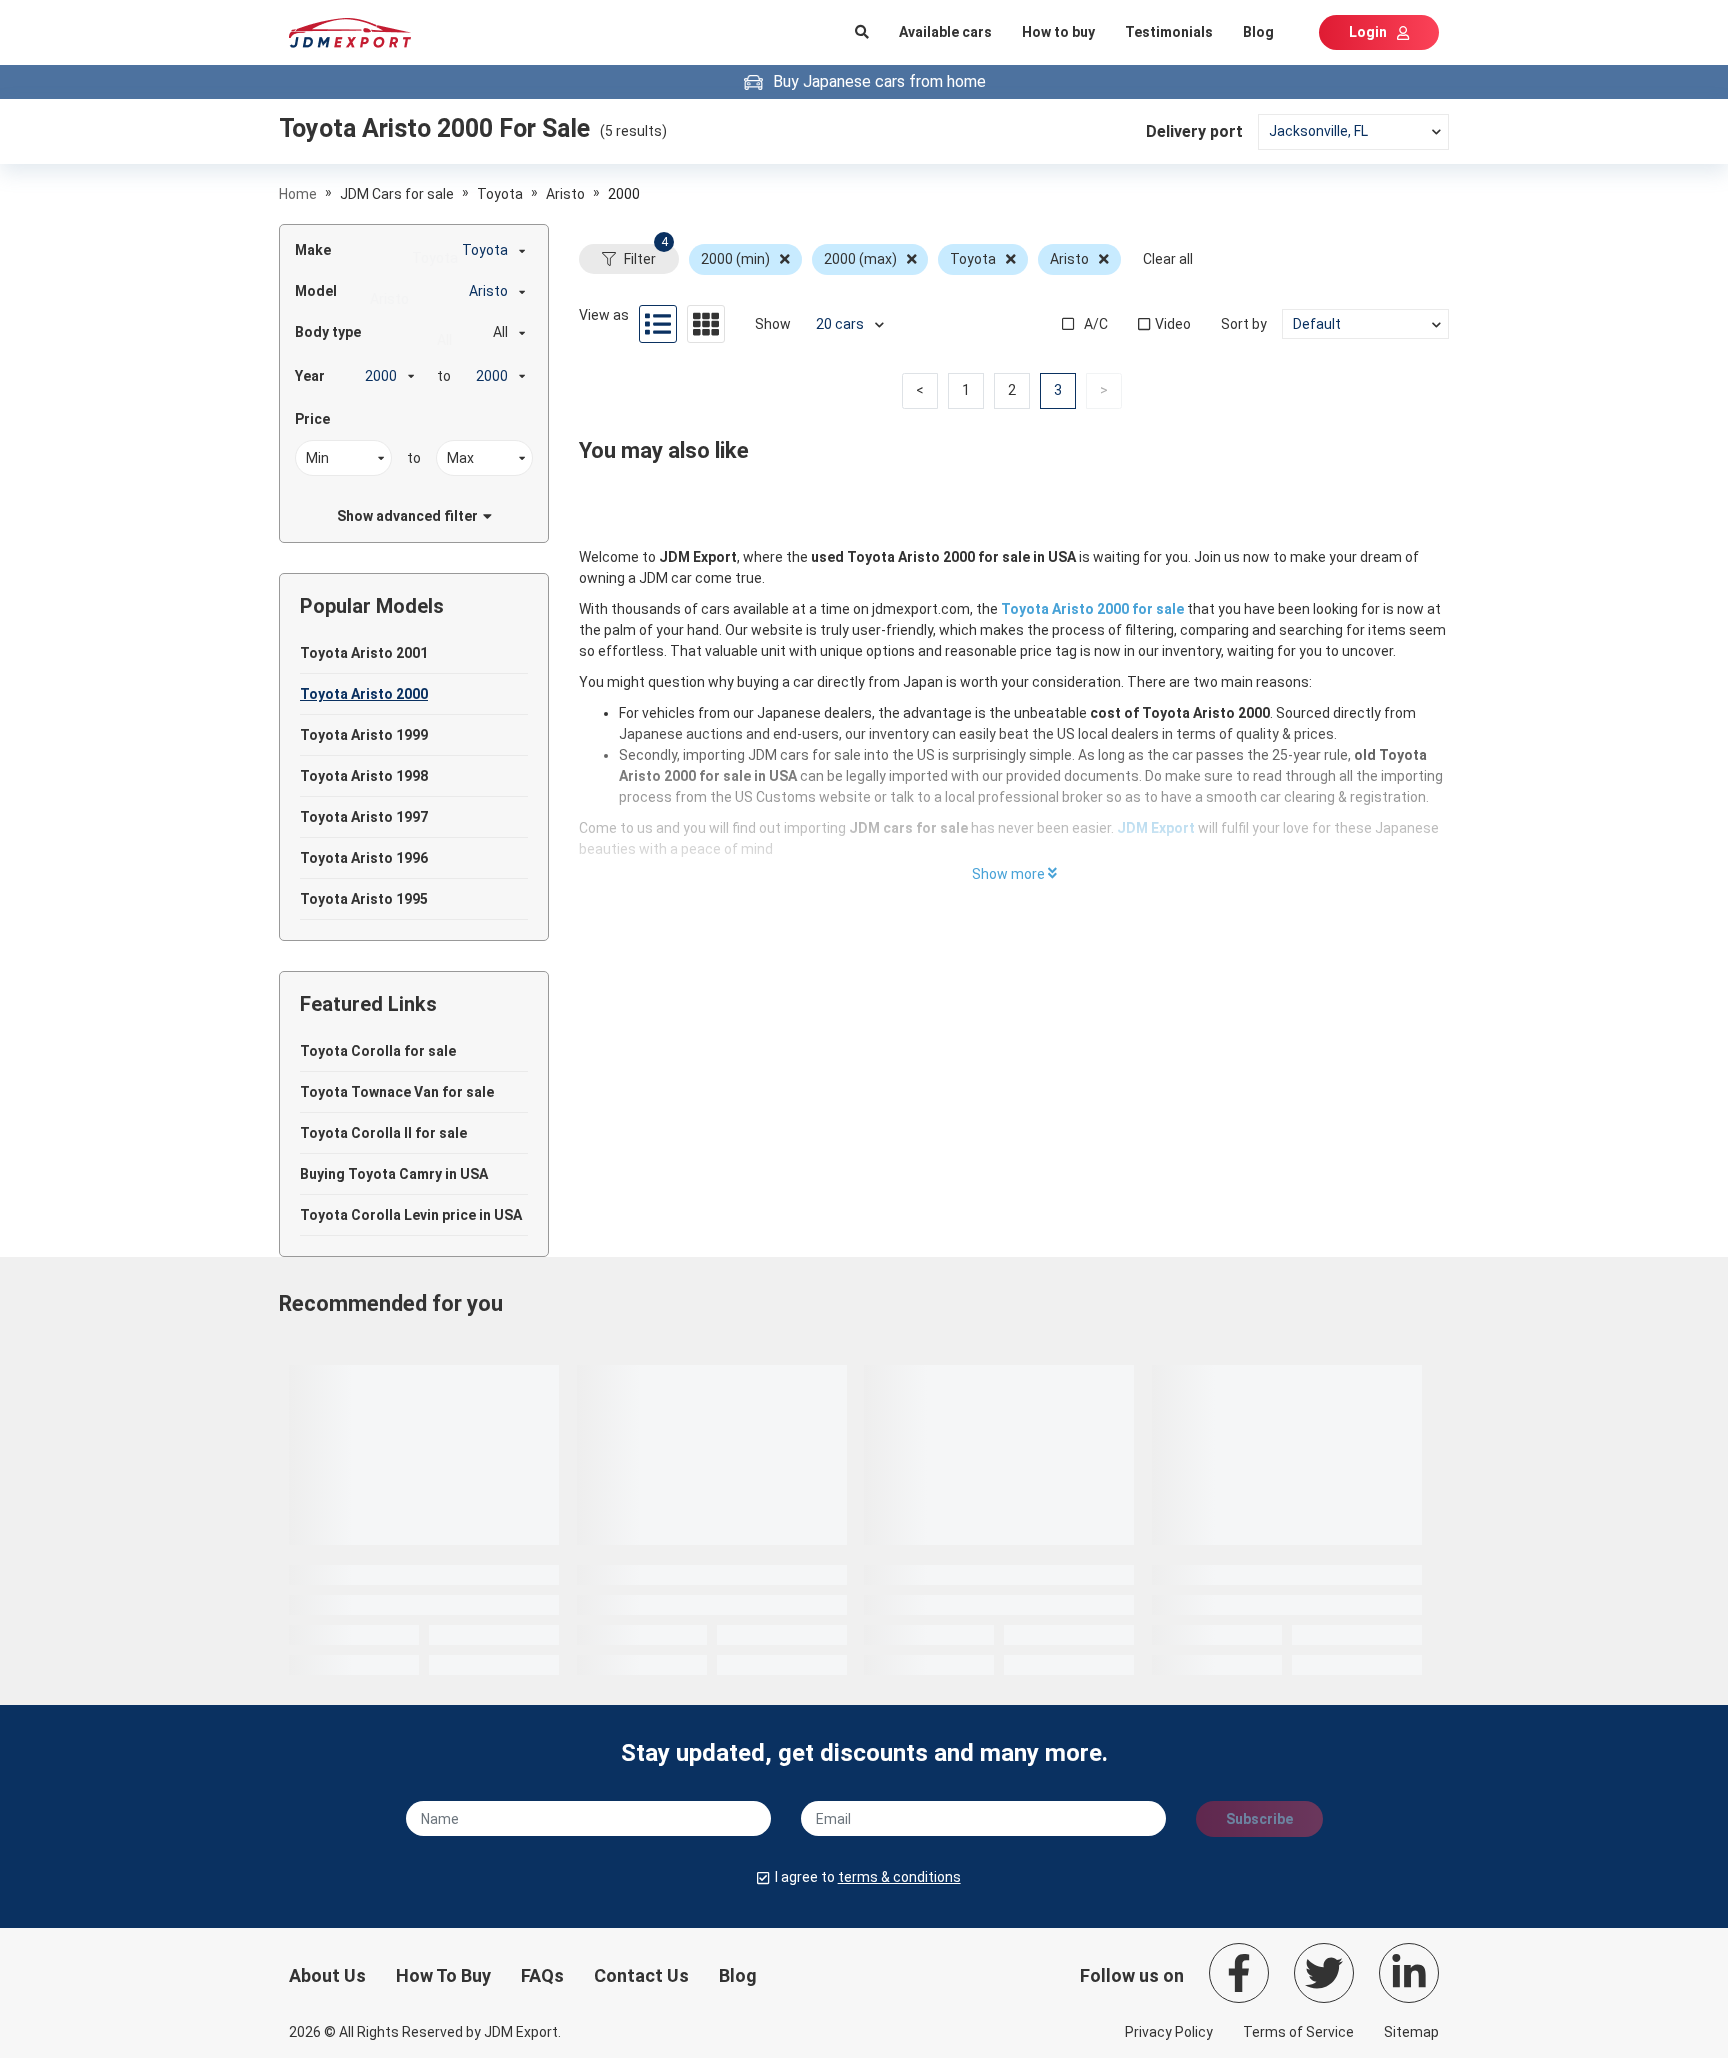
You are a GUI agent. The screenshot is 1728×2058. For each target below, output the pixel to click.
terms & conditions (899, 1877)
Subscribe (1259, 1819)
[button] (920, 391)
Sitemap (1411, 2032)
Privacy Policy (1169, 2032)
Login (1368, 32)
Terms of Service (1298, 2032)
